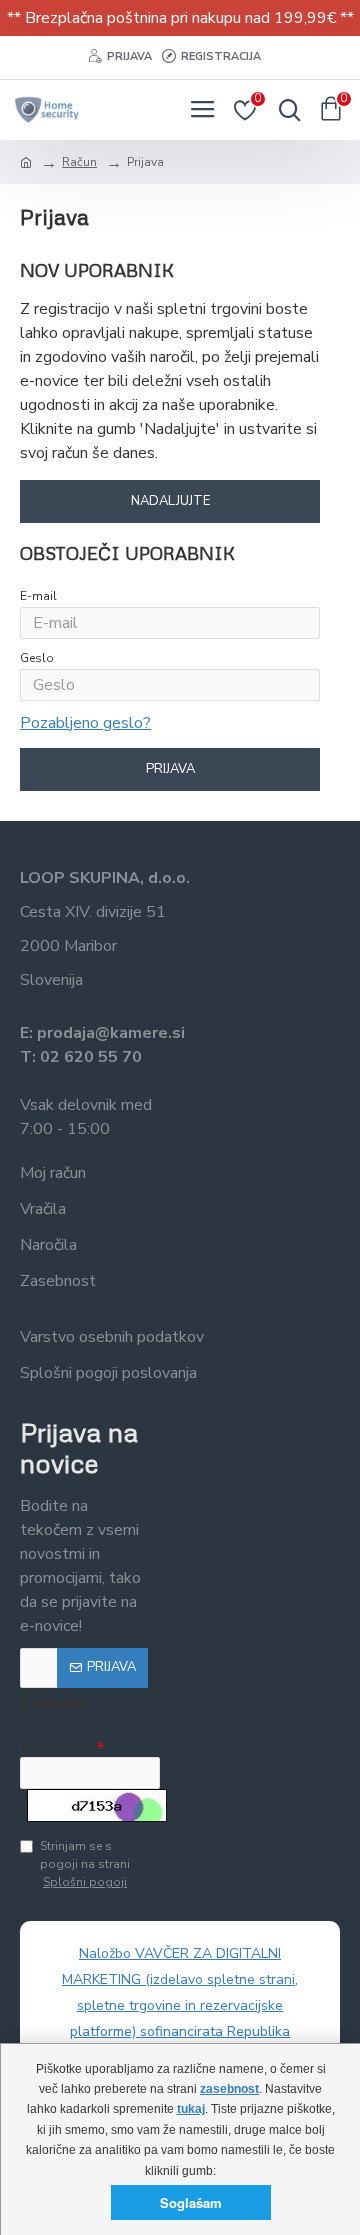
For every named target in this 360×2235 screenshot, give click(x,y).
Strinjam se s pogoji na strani (85, 1864)
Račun (79, 162)
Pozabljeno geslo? (85, 723)
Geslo (37, 658)
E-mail (38, 596)
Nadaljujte (170, 501)
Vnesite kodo (56, 1746)
